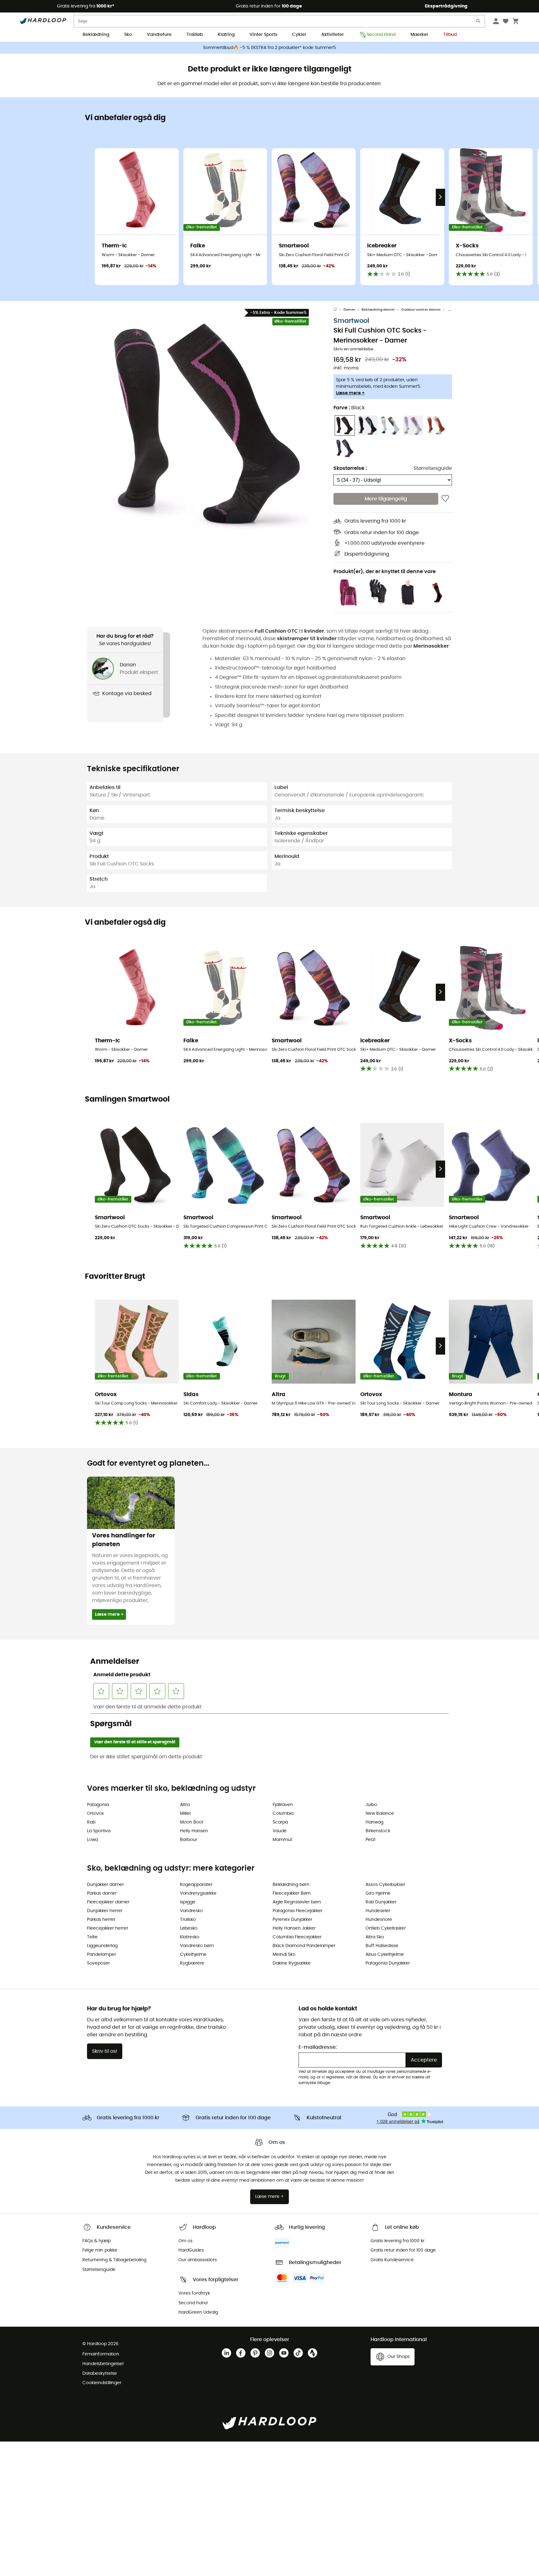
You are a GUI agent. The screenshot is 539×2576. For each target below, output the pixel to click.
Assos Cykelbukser (385, 1885)
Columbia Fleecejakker (297, 1937)
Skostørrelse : (350, 468)
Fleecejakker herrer (108, 1928)
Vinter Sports (263, 35)
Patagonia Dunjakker (388, 1963)
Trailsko (188, 1920)
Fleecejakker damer (108, 1902)
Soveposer (98, 1963)
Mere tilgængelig (386, 499)
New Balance (380, 1814)
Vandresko (191, 1911)
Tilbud (450, 35)
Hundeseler (378, 1911)
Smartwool (351, 321)
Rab (91, 1822)
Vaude (280, 1831)
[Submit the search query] (478, 22)
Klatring (226, 35)
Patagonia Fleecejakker (298, 1911)
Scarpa (280, 1822)
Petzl (370, 1840)
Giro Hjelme (378, 1893)
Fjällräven (283, 1805)
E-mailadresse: (318, 2047)
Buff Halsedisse (382, 1946)
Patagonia (98, 1805)
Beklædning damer (378, 310)
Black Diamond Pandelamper (304, 1946)
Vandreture (159, 35)
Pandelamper (102, 1955)
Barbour (189, 1840)
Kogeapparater (196, 1885)
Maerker (419, 35)
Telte (92, 1937)
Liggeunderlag (102, 1946)
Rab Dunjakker (381, 1902)
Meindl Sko (284, 1955)
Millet (185, 1814)
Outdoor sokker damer (421, 310)
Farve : (349, 408)
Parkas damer (102, 1893)
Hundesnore (379, 1920)
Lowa (92, 1840)
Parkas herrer (101, 1920)
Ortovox (95, 1814)
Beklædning (96, 35)
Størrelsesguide (433, 468)
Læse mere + (350, 393)
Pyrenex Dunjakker (292, 1920)
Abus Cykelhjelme (385, 1955)
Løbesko (189, 1928)
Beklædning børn (291, 1885)
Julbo (371, 1805)
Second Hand (381, 35)
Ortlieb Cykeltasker (386, 1928)
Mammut (282, 1840)
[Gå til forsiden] (338, 310)
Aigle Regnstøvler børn (297, 1902)
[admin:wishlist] (445, 499)
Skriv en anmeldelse (353, 349)
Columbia (283, 1814)
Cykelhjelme (193, 1955)
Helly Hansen (194, 1831)
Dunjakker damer (105, 1885)
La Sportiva (99, 1831)
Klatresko (190, 1937)
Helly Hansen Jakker (294, 1928)
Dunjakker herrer (105, 1911)
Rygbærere (192, 1963)
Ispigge (188, 1902)
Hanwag (374, 1822)
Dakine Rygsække (292, 1963)
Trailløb (195, 35)
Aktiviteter (333, 35)
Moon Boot (192, 1822)
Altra (185, 1805)
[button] (210, 424)
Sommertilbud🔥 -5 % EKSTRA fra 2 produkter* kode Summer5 (269, 48)
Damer (350, 310)
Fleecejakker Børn (292, 1893)
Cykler (299, 35)
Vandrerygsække (198, 1893)
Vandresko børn (197, 1946)
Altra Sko (375, 1937)
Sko (128, 35)
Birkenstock (378, 1831)
